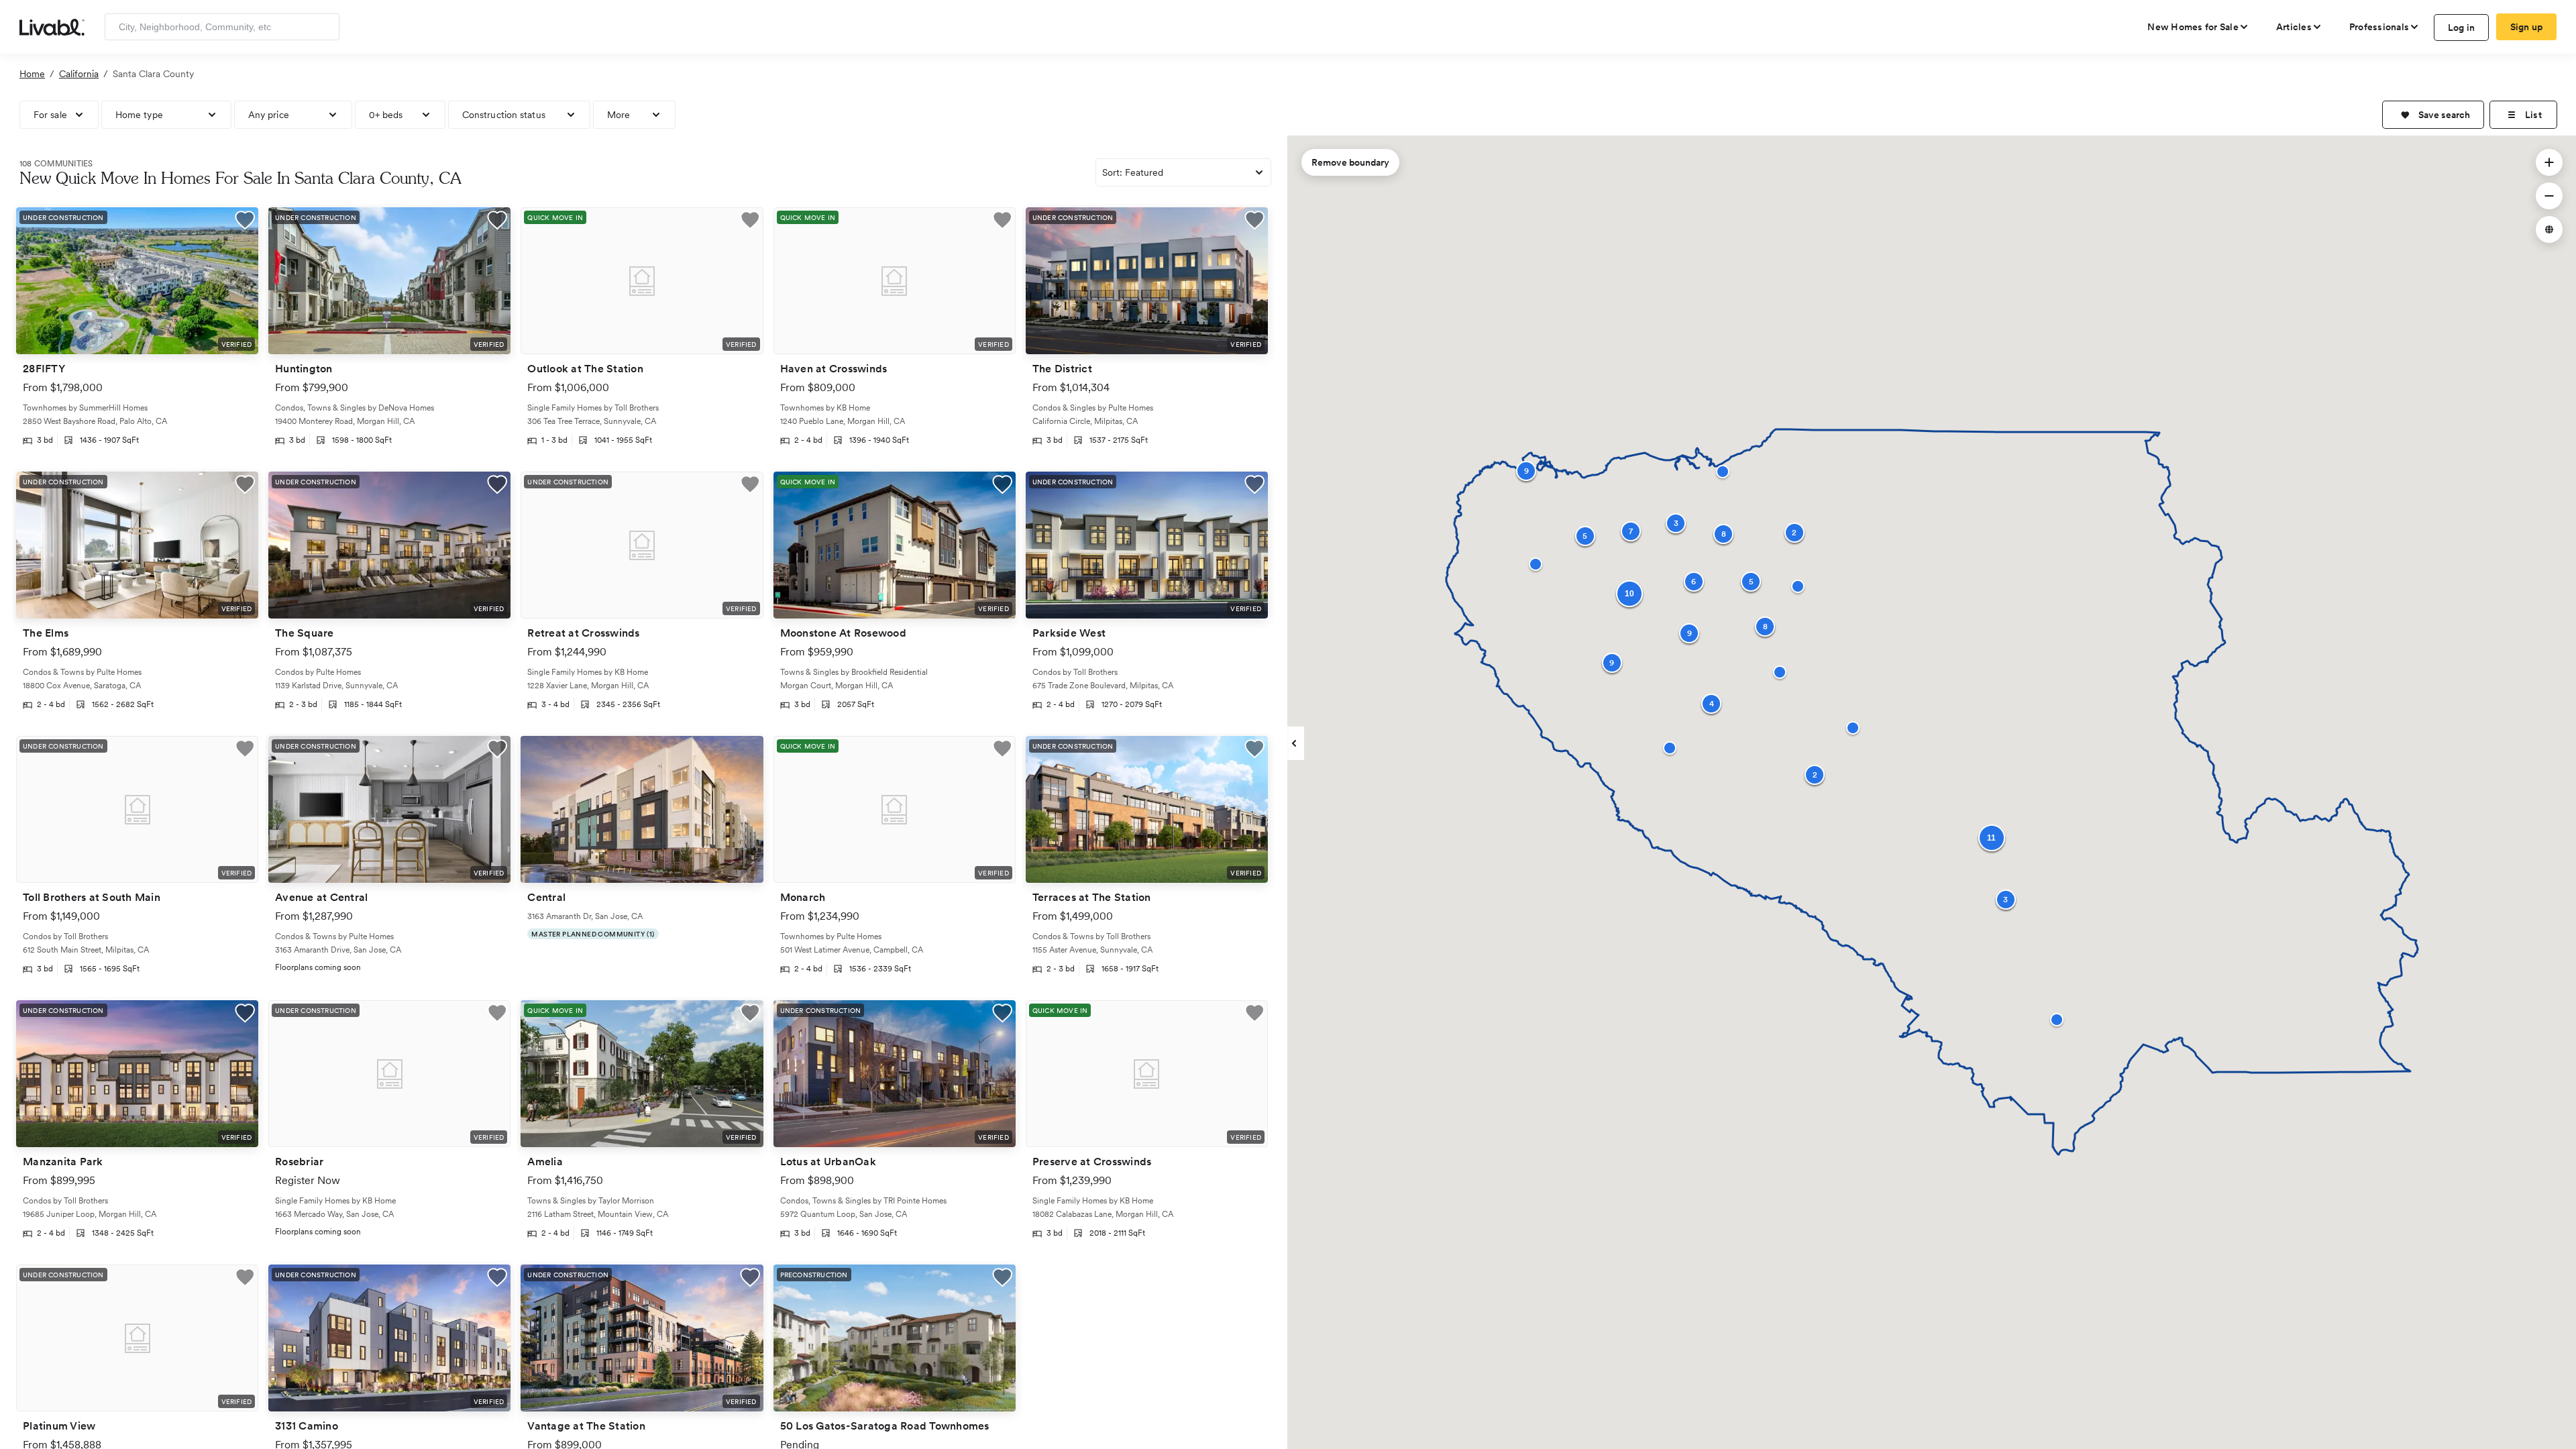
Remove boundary (1350, 162)
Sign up (2527, 27)
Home (32, 74)
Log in (2462, 28)
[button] (2433, 115)
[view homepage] (52, 26)
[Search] (324, 27)
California (79, 74)
